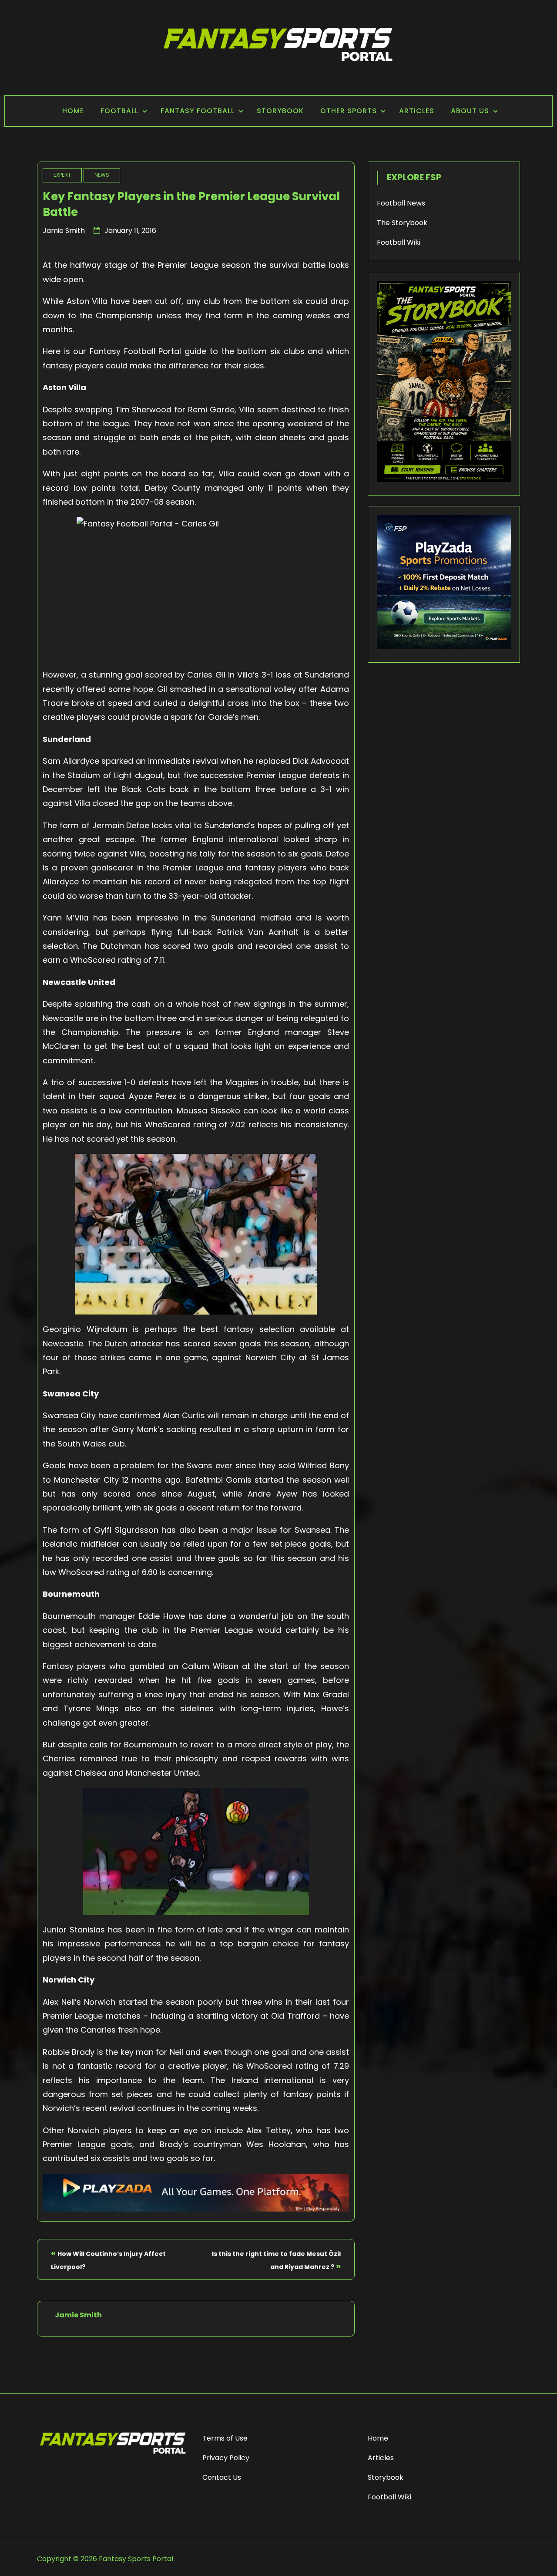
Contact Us (222, 2477)
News (102, 175)
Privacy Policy (226, 2458)
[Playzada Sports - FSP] (196, 2209)
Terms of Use (225, 2438)
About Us (470, 111)
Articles (417, 111)
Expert (62, 175)
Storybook (280, 111)
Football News (401, 203)
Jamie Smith (64, 231)
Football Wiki (399, 242)
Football (119, 111)
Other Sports (349, 111)
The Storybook (402, 223)
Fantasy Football (198, 111)
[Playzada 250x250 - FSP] (444, 647)
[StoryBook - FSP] (444, 480)
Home (73, 111)
